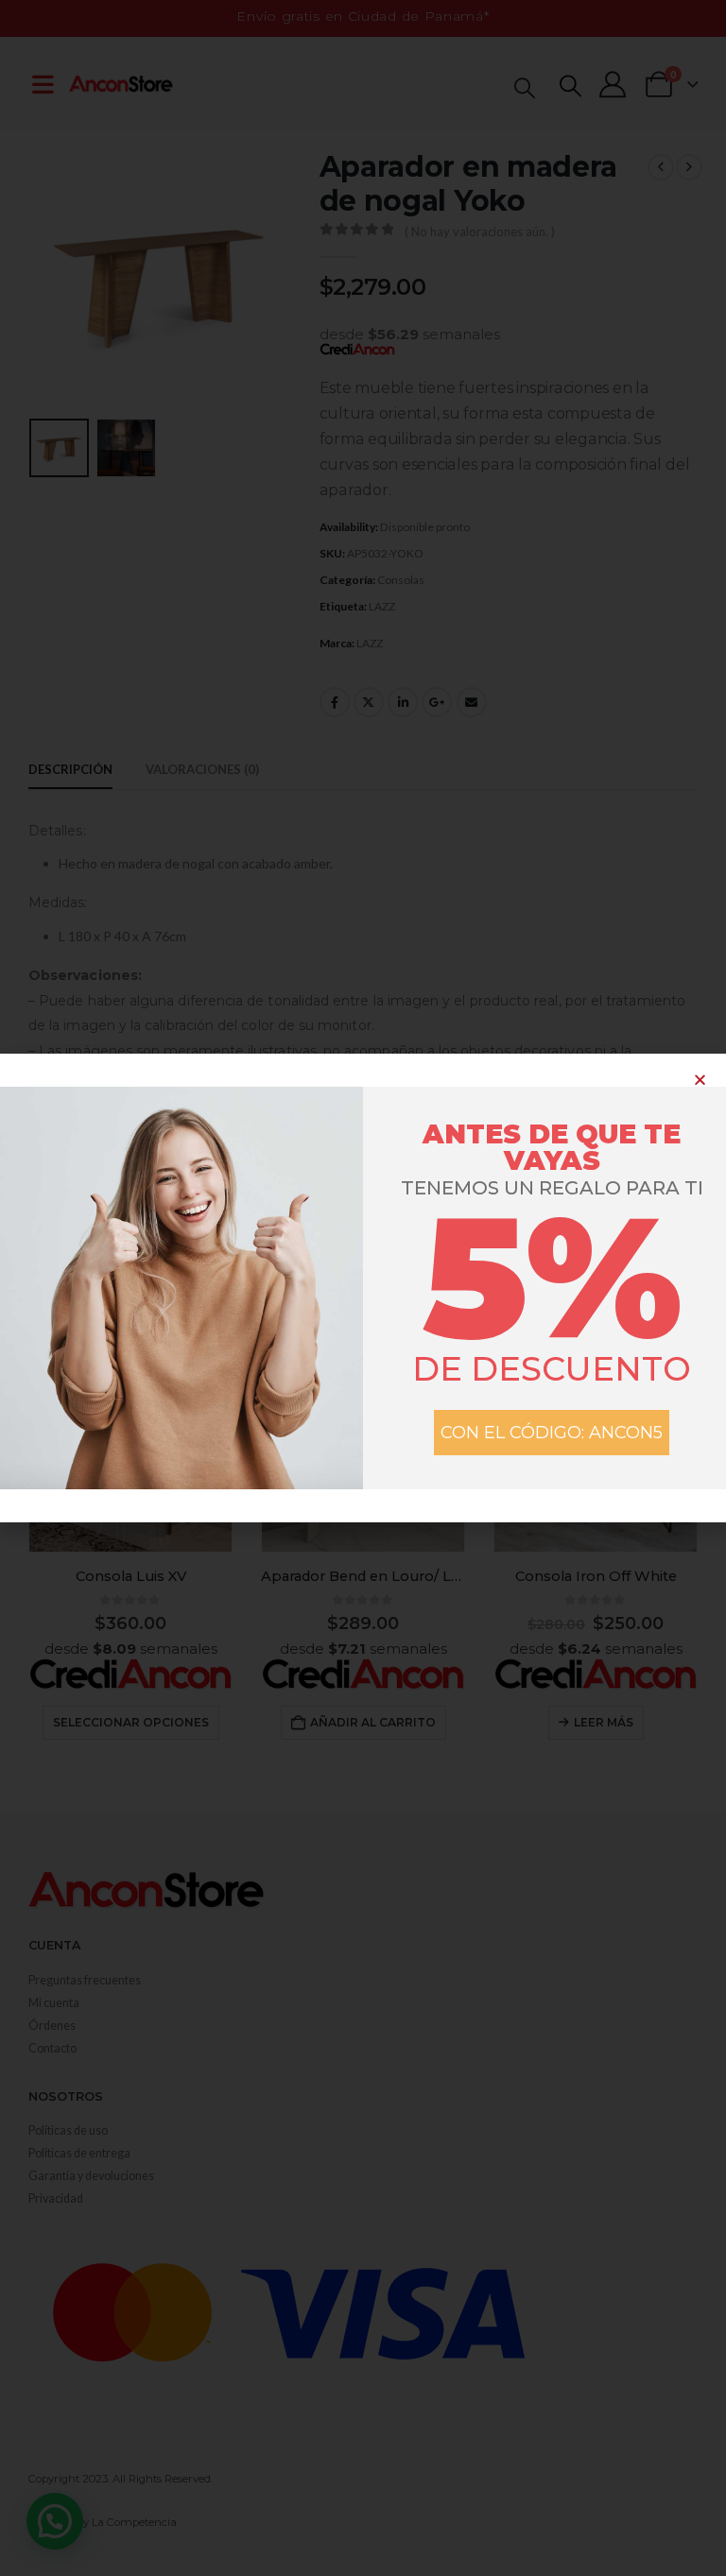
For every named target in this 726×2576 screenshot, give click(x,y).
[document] (363, 1288)
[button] (700, 1080)
